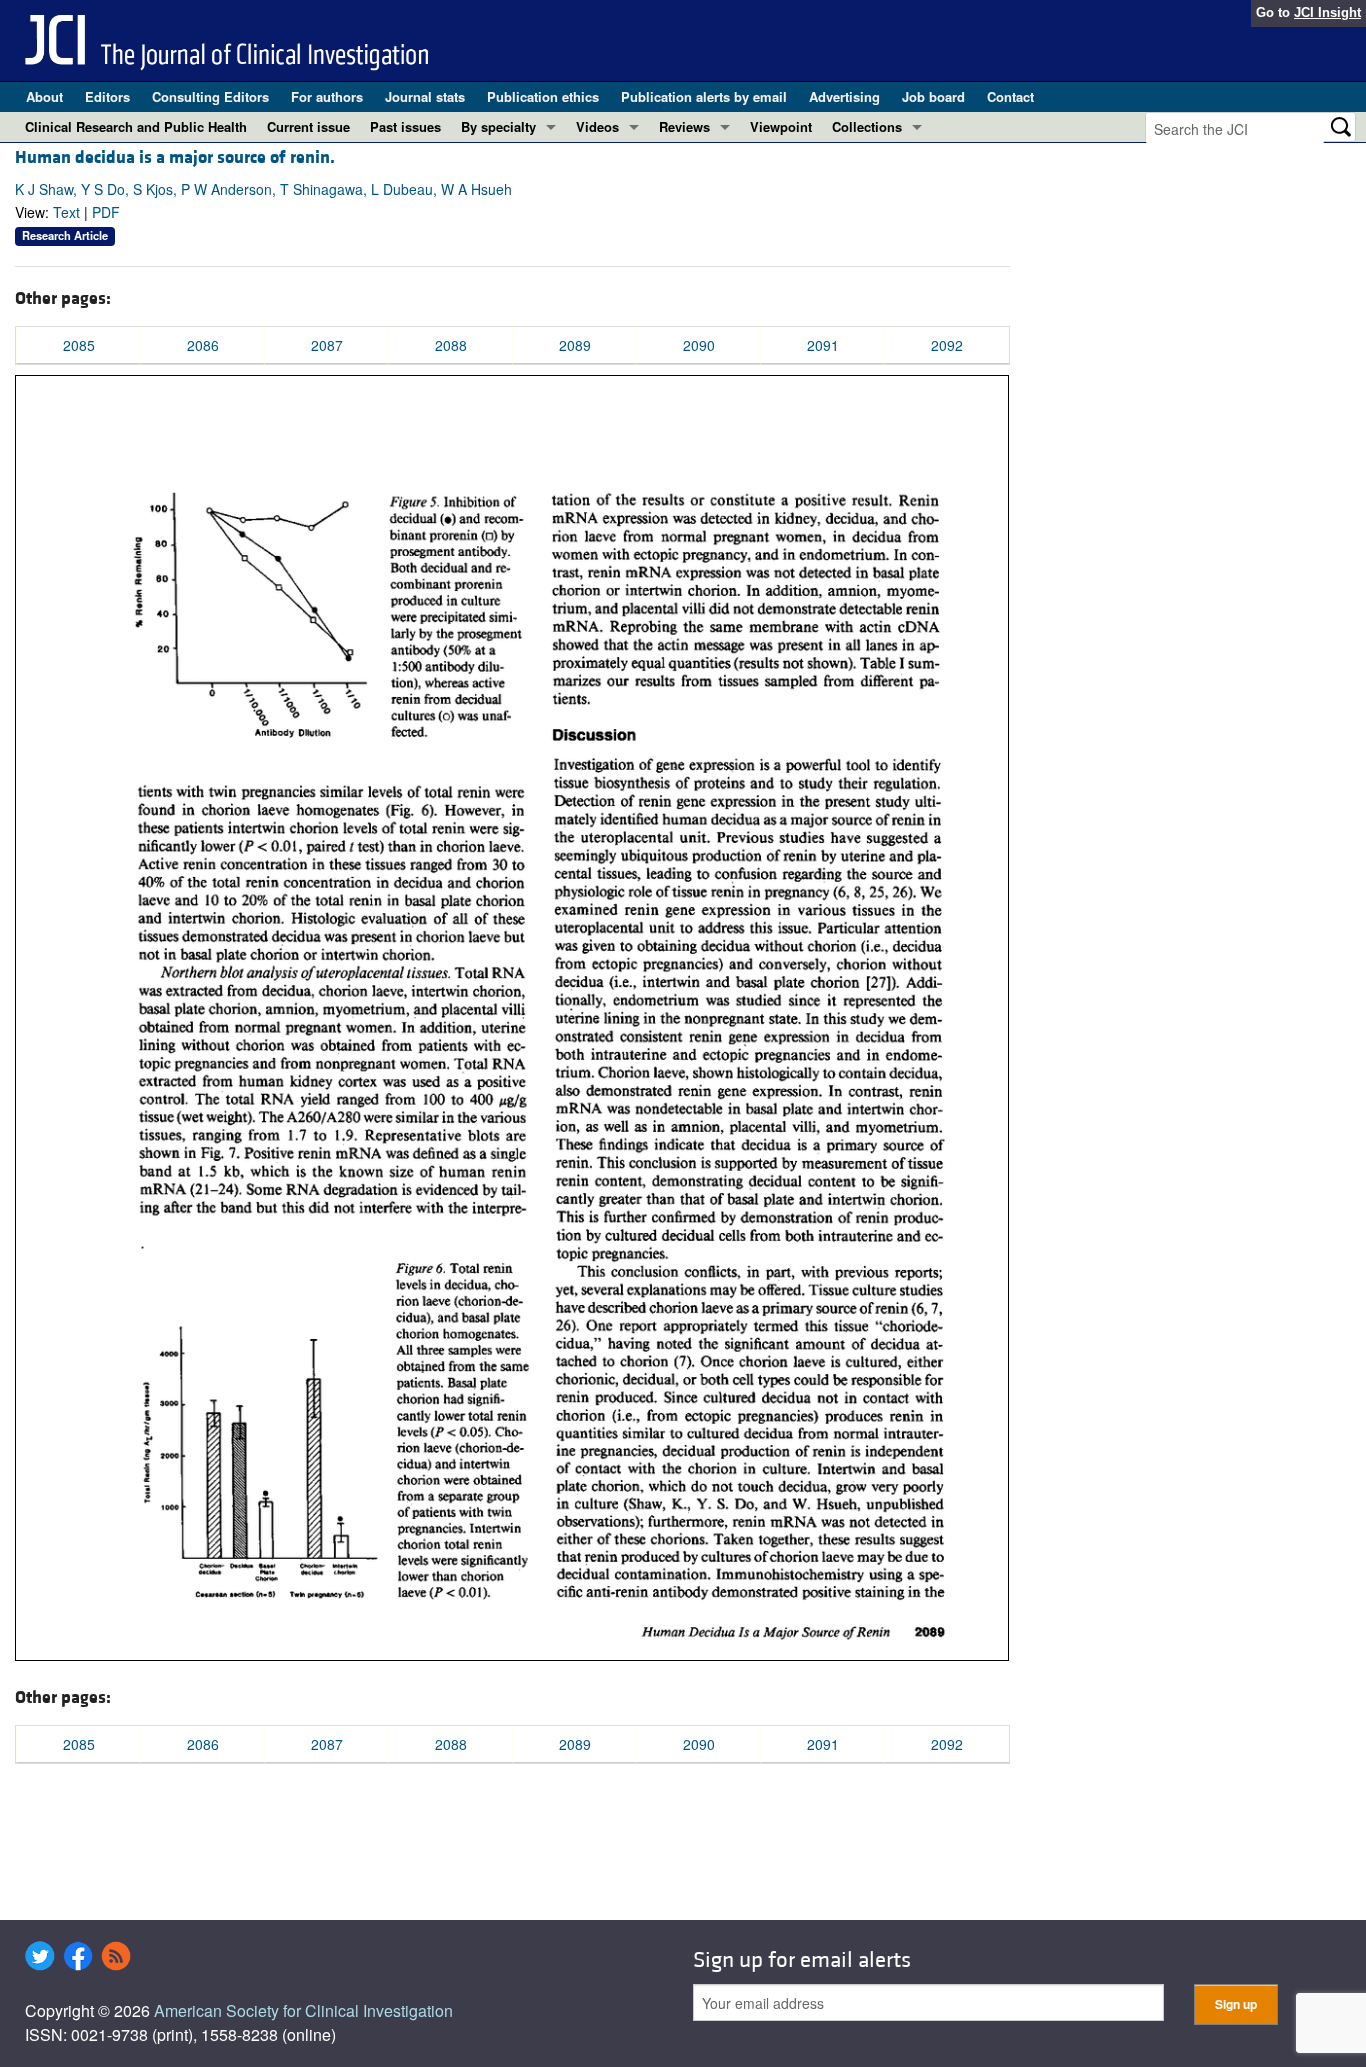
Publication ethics (543, 96)
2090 (699, 345)
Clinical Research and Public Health (136, 126)
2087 (327, 345)
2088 (451, 345)
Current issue (308, 126)
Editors (107, 96)
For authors (327, 96)
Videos (597, 126)
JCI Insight (1327, 12)
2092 (947, 345)
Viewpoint (781, 126)
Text (66, 212)
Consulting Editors (210, 96)
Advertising (844, 96)
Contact (1010, 96)
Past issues (405, 126)
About (44, 96)
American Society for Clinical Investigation (303, 2010)
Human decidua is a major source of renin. (175, 157)
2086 (203, 345)
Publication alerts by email (704, 96)
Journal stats (425, 96)
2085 (79, 345)
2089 (575, 345)
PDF (106, 212)
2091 (823, 345)
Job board (933, 96)
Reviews (684, 126)
